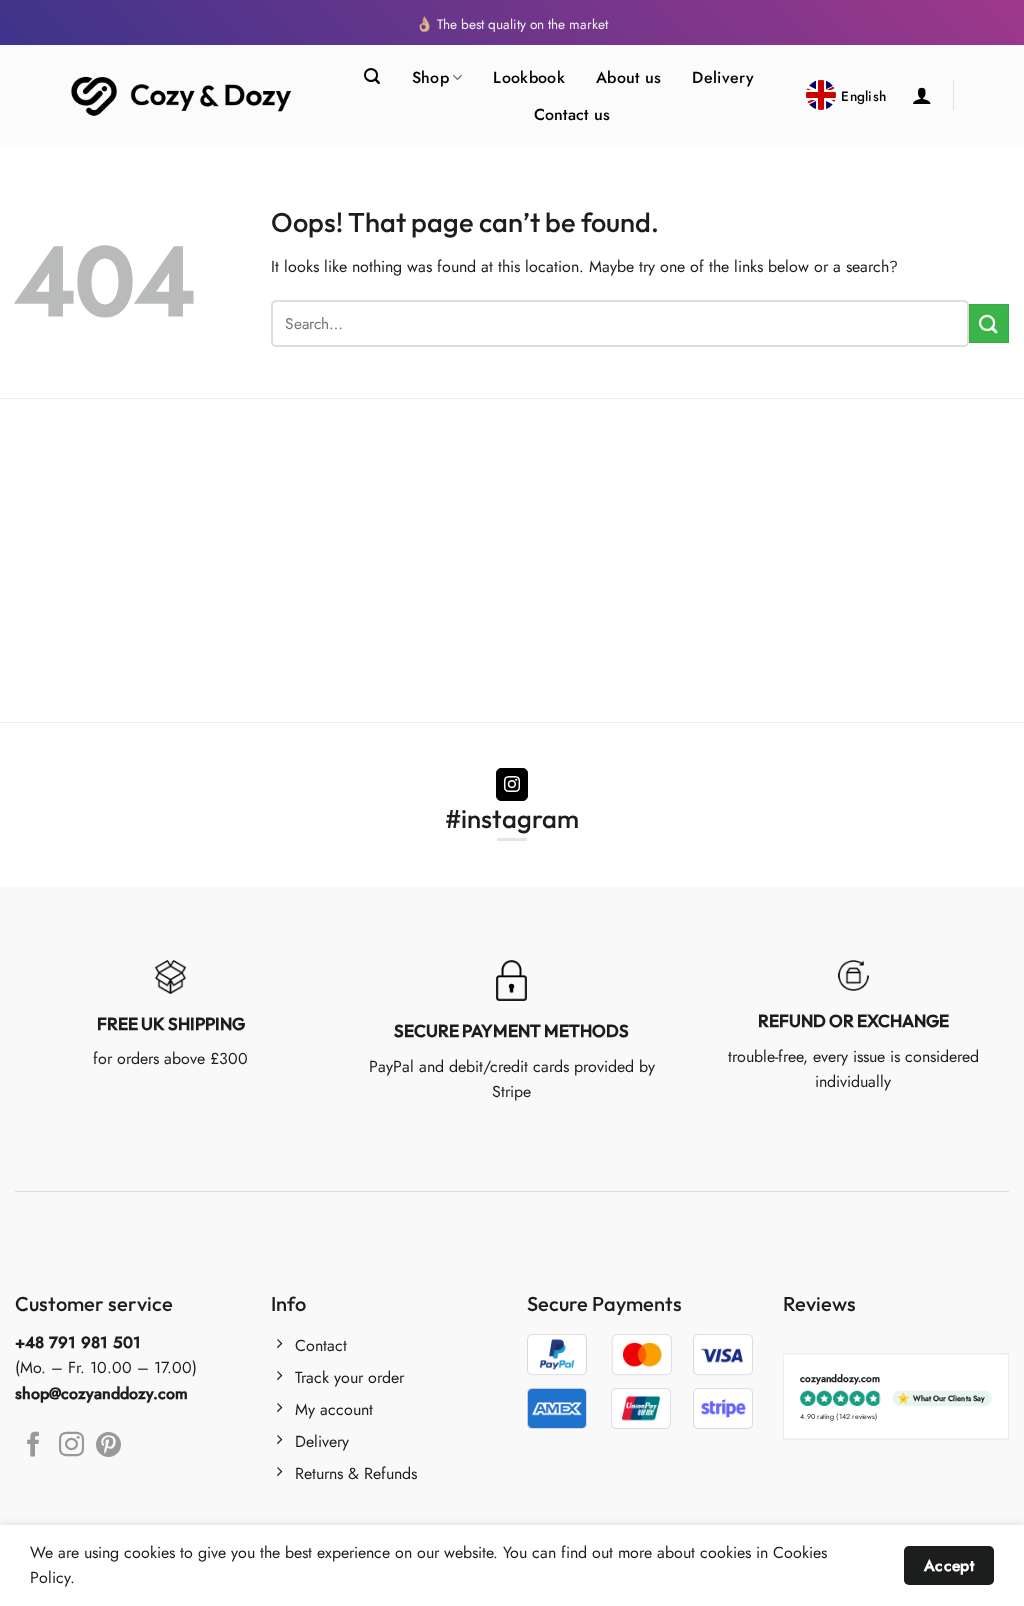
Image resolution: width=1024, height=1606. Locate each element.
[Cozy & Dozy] (182, 95)
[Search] (372, 76)
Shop (430, 77)
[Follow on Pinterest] (108, 1446)
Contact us (572, 114)
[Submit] (989, 323)
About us (629, 77)
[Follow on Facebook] (33, 1446)
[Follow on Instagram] (512, 785)
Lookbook (529, 77)
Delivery (723, 77)
